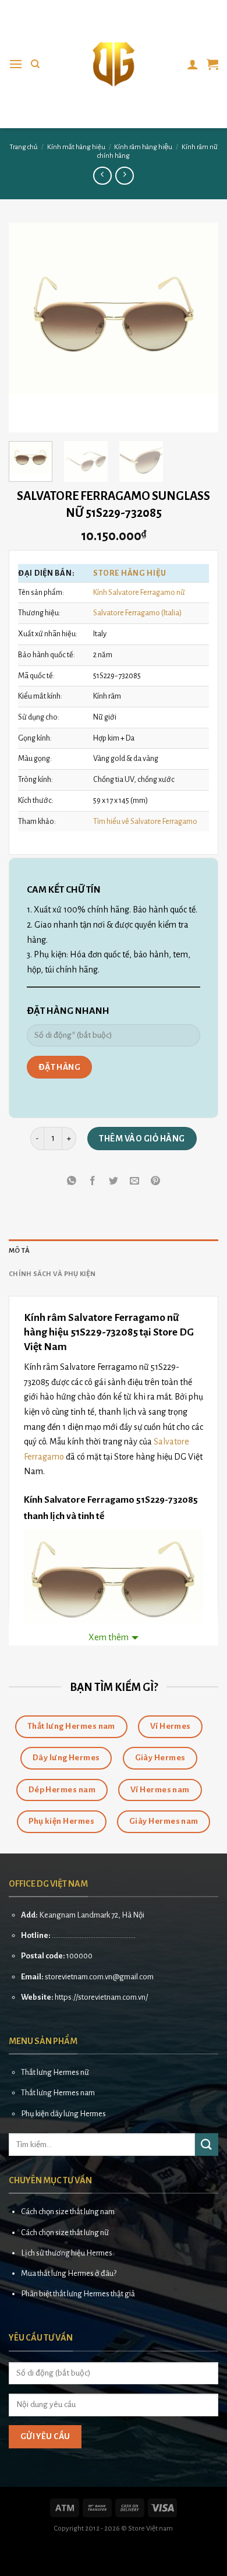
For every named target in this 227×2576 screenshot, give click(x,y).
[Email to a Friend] (135, 1181)
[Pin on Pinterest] (156, 1181)
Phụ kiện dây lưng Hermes (63, 2114)
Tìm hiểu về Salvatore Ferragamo (145, 821)
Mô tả (19, 1251)
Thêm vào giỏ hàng (142, 1139)
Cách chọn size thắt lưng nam (68, 2212)
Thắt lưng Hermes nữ (55, 2072)
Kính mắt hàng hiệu (76, 147)
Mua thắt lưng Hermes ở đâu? (69, 2273)
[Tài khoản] (193, 64)
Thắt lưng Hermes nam (58, 2093)
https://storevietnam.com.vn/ (101, 1997)
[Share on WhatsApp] (71, 1181)
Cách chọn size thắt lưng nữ (65, 2233)
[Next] (200, 327)
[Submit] (207, 2145)
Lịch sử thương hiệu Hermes (67, 2253)
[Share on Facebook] (92, 1181)
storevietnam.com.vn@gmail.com (99, 1977)
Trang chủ (24, 147)
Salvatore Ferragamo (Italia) (137, 613)
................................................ (94, 1935)
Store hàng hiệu (130, 573)
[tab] (114, 1251)
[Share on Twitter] (114, 1181)
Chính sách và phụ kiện (52, 1274)
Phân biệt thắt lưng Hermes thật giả (78, 2294)
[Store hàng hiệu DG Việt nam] (114, 64)
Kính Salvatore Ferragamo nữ (139, 592)
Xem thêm (109, 1637)
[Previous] (27, 327)
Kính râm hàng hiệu (143, 147)
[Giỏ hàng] (212, 64)
